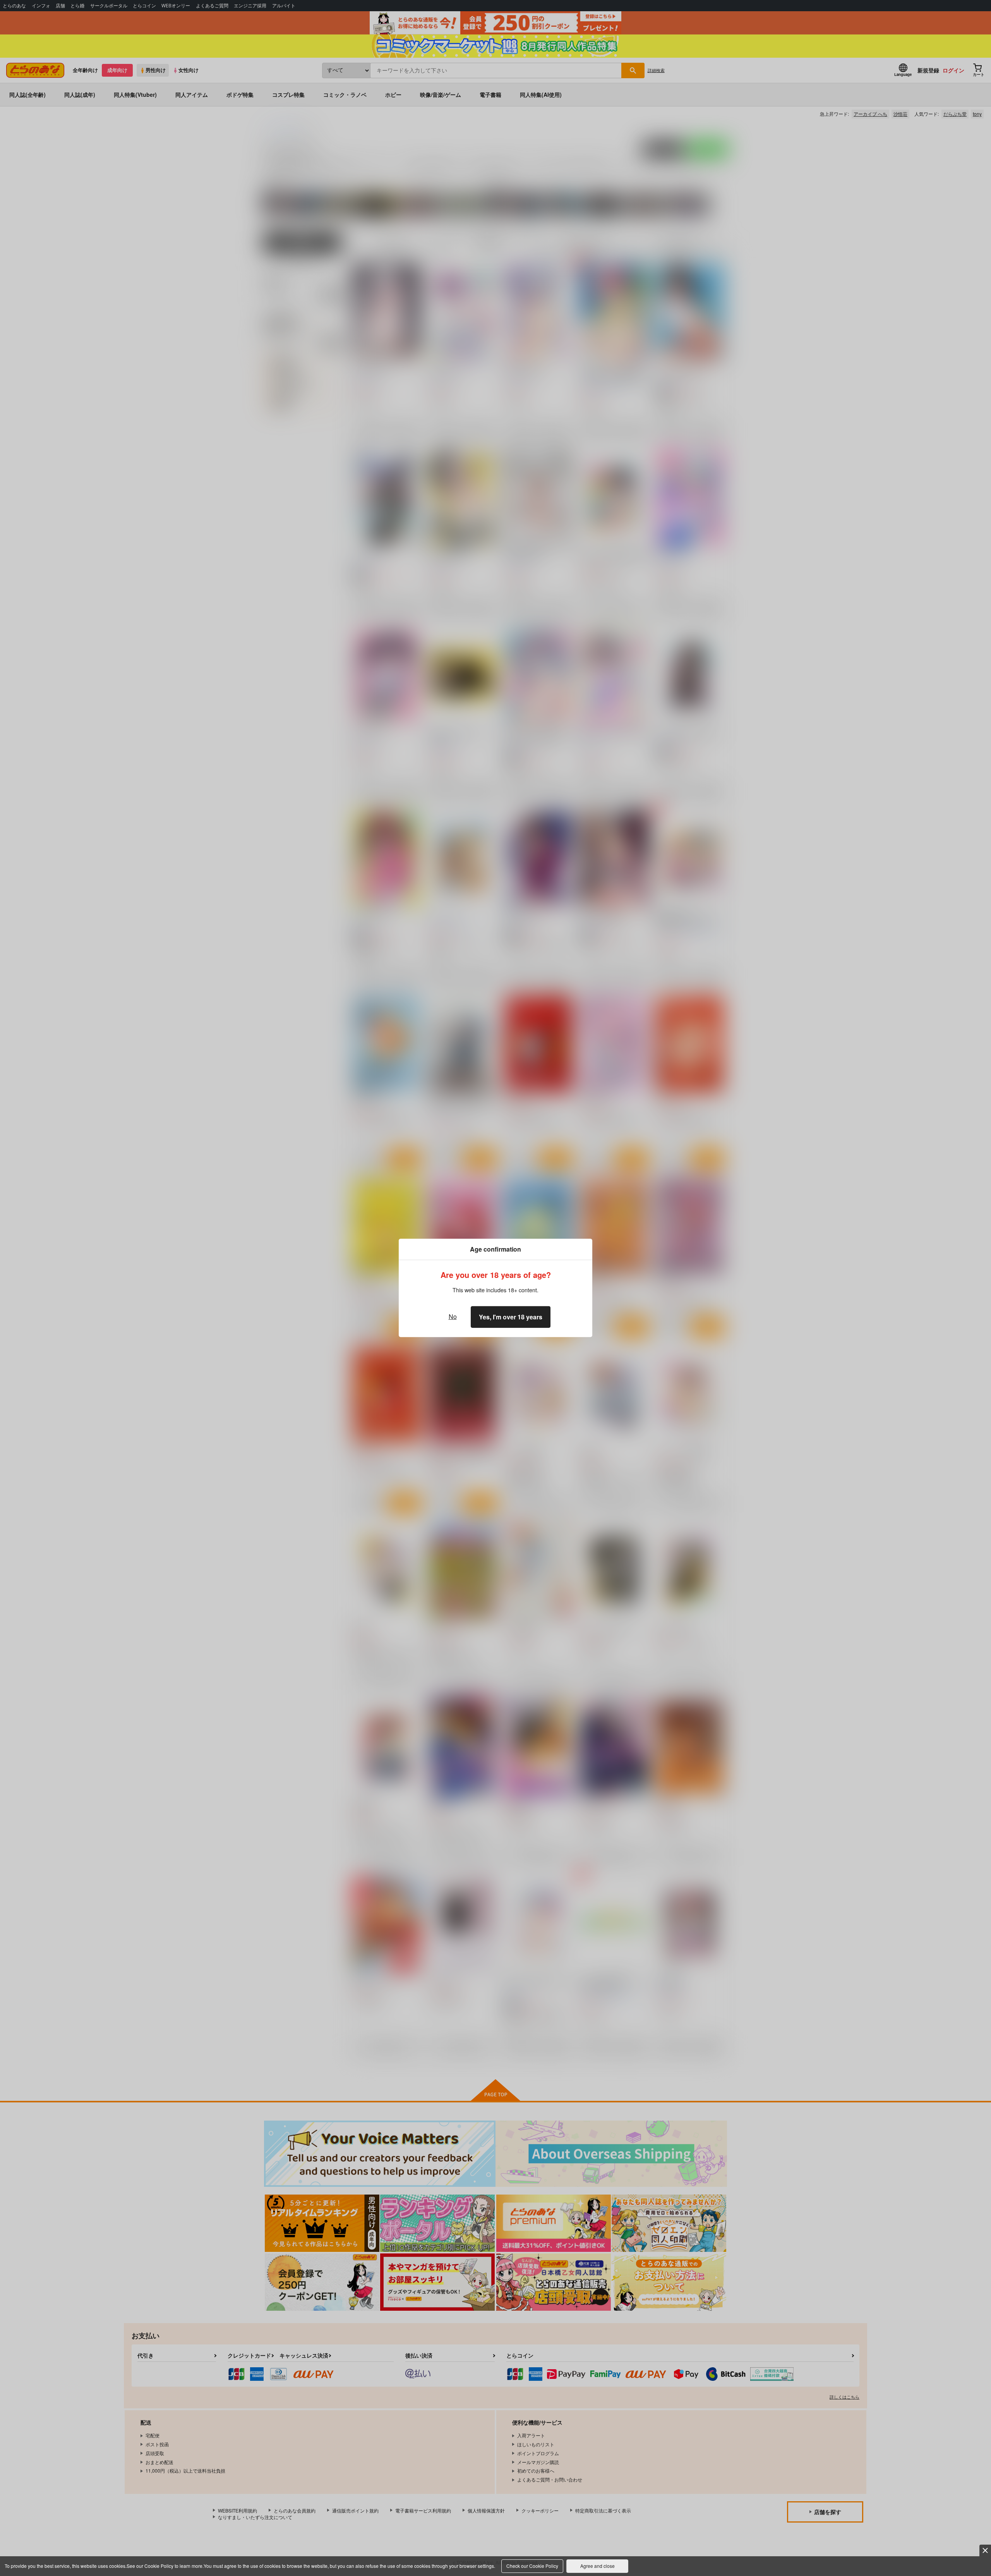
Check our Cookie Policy (532, 2566)
